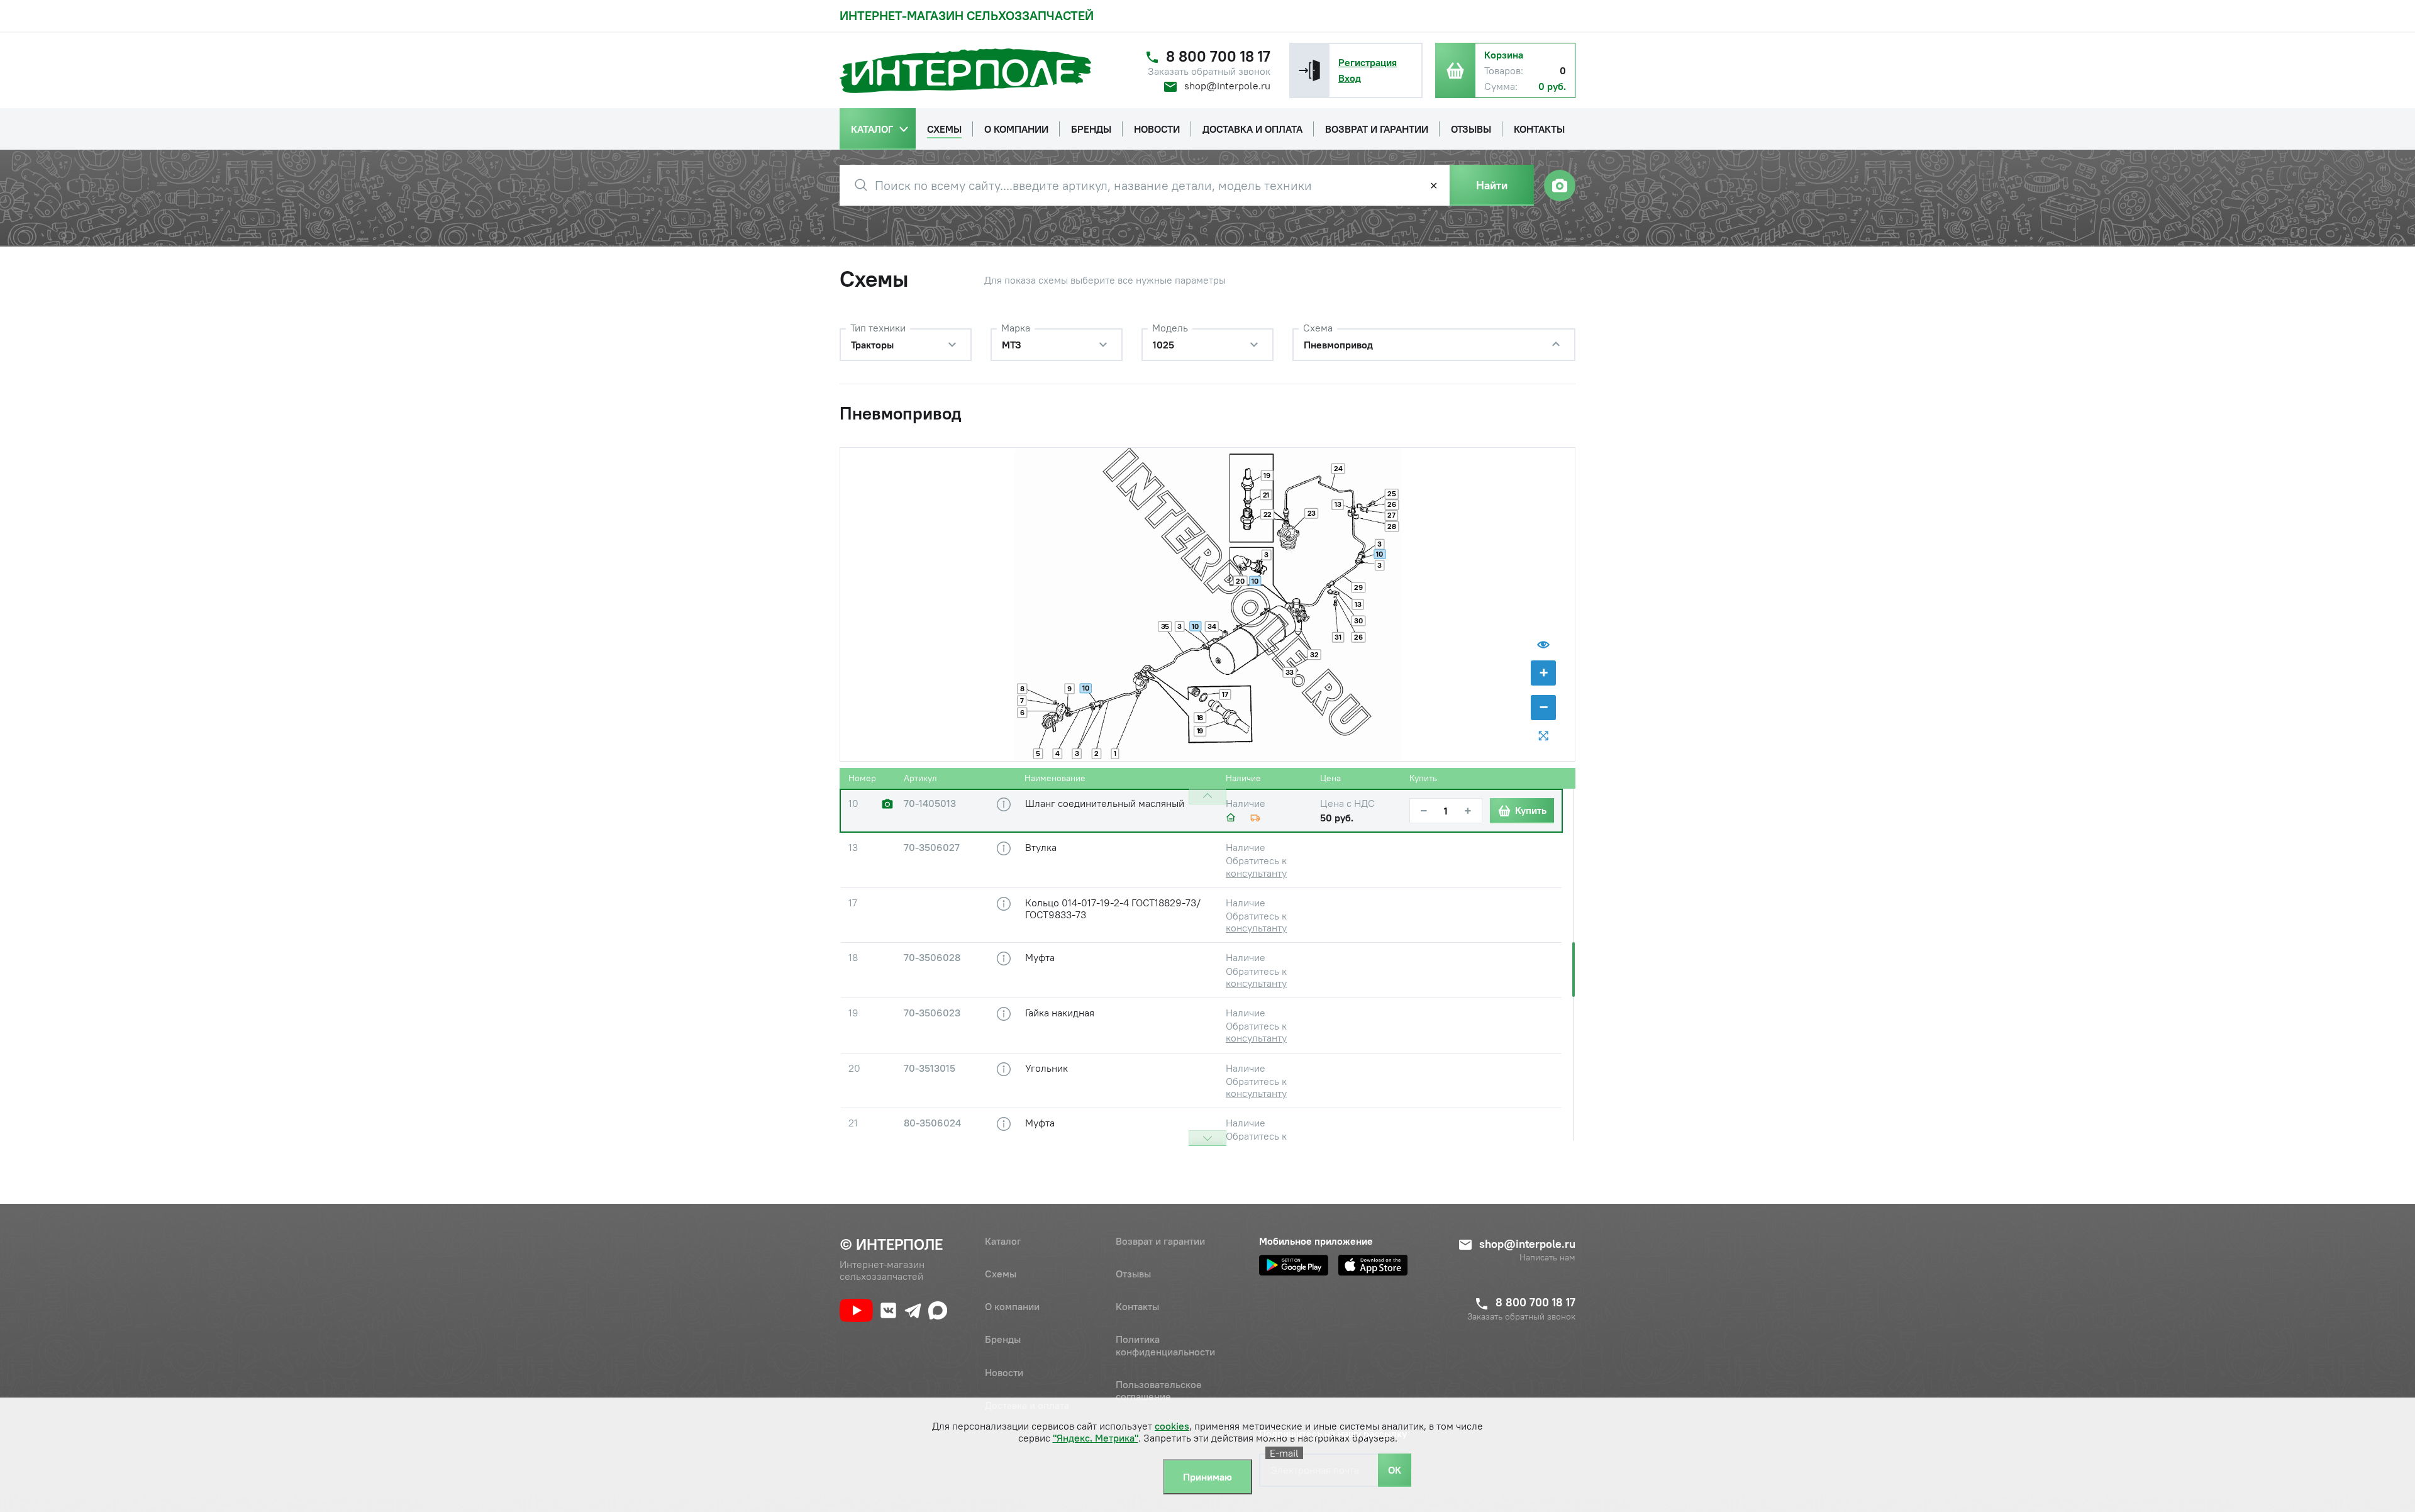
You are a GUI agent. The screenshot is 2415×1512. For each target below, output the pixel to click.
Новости (1004, 1372)
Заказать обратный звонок (1209, 71)
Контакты (1137, 1306)
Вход (1350, 78)
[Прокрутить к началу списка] (1207, 797)
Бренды (1003, 1339)
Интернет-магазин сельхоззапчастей (967, 15)
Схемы (1001, 1274)
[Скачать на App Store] (1373, 1265)
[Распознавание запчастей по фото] (1560, 186)
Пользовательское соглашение (1159, 1390)
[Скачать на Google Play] (1294, 1265)
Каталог (1003, 1241)
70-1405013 (930, 803)
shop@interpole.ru (1227, 86)
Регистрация (1368, 62)
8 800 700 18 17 (1218, 56)
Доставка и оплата (1027, 1405)
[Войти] (1309, 70)
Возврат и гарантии (1160, 1241)
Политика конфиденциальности (1165, 1345)
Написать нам (1547, 1258)
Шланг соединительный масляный (1105, 803)
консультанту (1256, 873)
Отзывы (1133, 1274)
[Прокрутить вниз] (1207, 1138)
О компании (1012, 1306)
